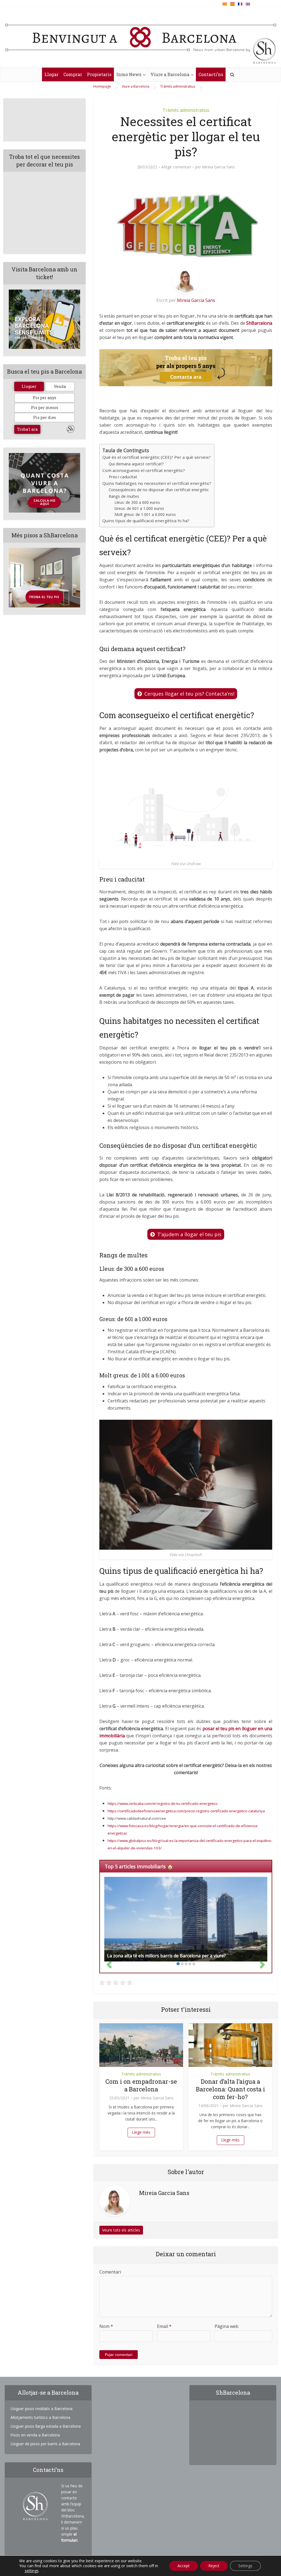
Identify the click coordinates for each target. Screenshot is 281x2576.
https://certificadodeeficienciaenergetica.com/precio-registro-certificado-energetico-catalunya (186, 1811)
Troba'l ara (27, 429)
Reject (214, 2566)
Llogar (51, 74)
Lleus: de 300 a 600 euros (137, 502)
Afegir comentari (176, 167)
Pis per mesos (45, 408)
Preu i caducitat (123, 477)
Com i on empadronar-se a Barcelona (141, 2085)
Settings (245, 2566)
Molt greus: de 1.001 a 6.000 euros (145, 514)
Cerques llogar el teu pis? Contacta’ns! (189, 694)
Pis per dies (45, 417)
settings (32, 2571)
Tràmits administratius (186, 110)
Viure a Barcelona (170, 74)
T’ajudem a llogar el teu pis (189, 1234)
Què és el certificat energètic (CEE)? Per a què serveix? (157, 457)
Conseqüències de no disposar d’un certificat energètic (159, 490)
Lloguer (29, 386)
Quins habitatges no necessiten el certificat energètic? (157, 483)
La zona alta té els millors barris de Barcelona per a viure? (166, 1956)
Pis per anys (45, 398)
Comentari (110, 2272)
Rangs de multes (124, 496)
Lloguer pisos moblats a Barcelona (41, 2409)
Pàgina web (227, 2326)
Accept (184, 2566)
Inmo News (129, 74)
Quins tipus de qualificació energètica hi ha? (146, 521)
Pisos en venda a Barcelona (35, 2435)
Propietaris (99, 74)
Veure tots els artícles (121, 2230)
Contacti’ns (211, 74)
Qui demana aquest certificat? (136, 464)
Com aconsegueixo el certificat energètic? (144, 470)
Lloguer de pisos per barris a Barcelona (45, 2444)
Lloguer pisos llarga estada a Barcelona (46, 2426)
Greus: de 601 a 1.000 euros (139, 508)
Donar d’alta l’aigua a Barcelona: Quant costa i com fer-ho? (231, 2089)
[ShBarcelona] (141, 39)
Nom (106, 2326)
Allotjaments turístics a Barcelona (40, 2417)
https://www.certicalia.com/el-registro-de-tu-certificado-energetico (163, 1804)
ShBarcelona (259, 323)
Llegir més (141, 2132)
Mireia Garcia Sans (218, 167)
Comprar (73, 74)
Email (164, 2326)
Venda (60, 386)
